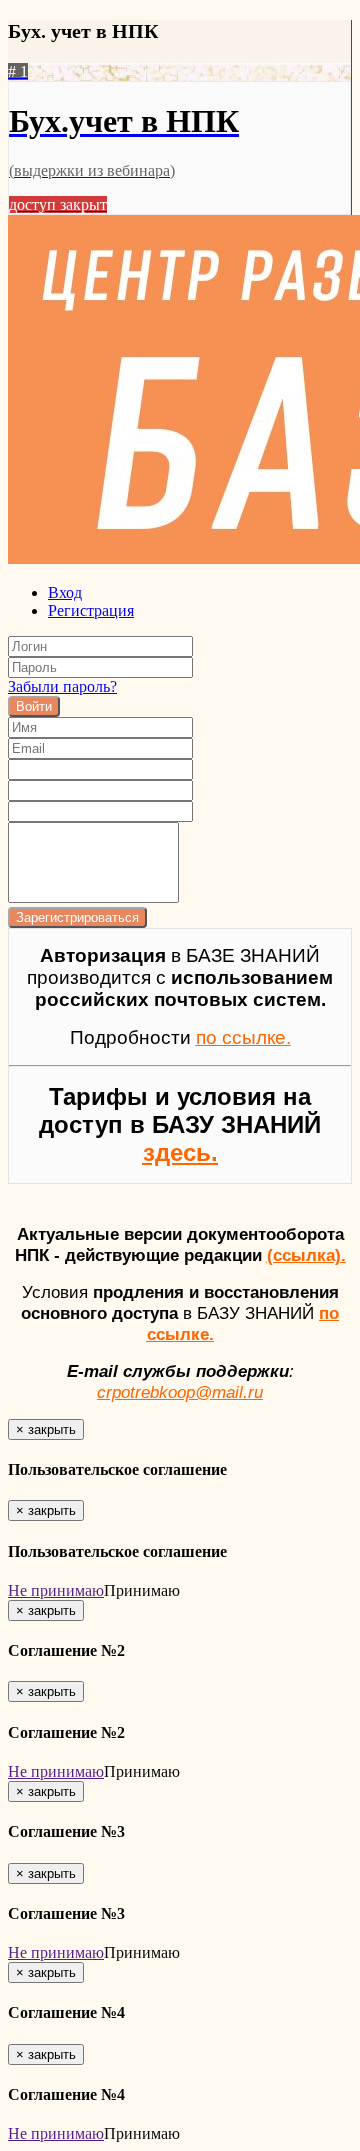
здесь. (180, 1152)
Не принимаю (56, 1590)
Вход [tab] (65, 592)
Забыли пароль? (62, 686)
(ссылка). (306, 1255)
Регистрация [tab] (91, 610)
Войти (34, 706)
